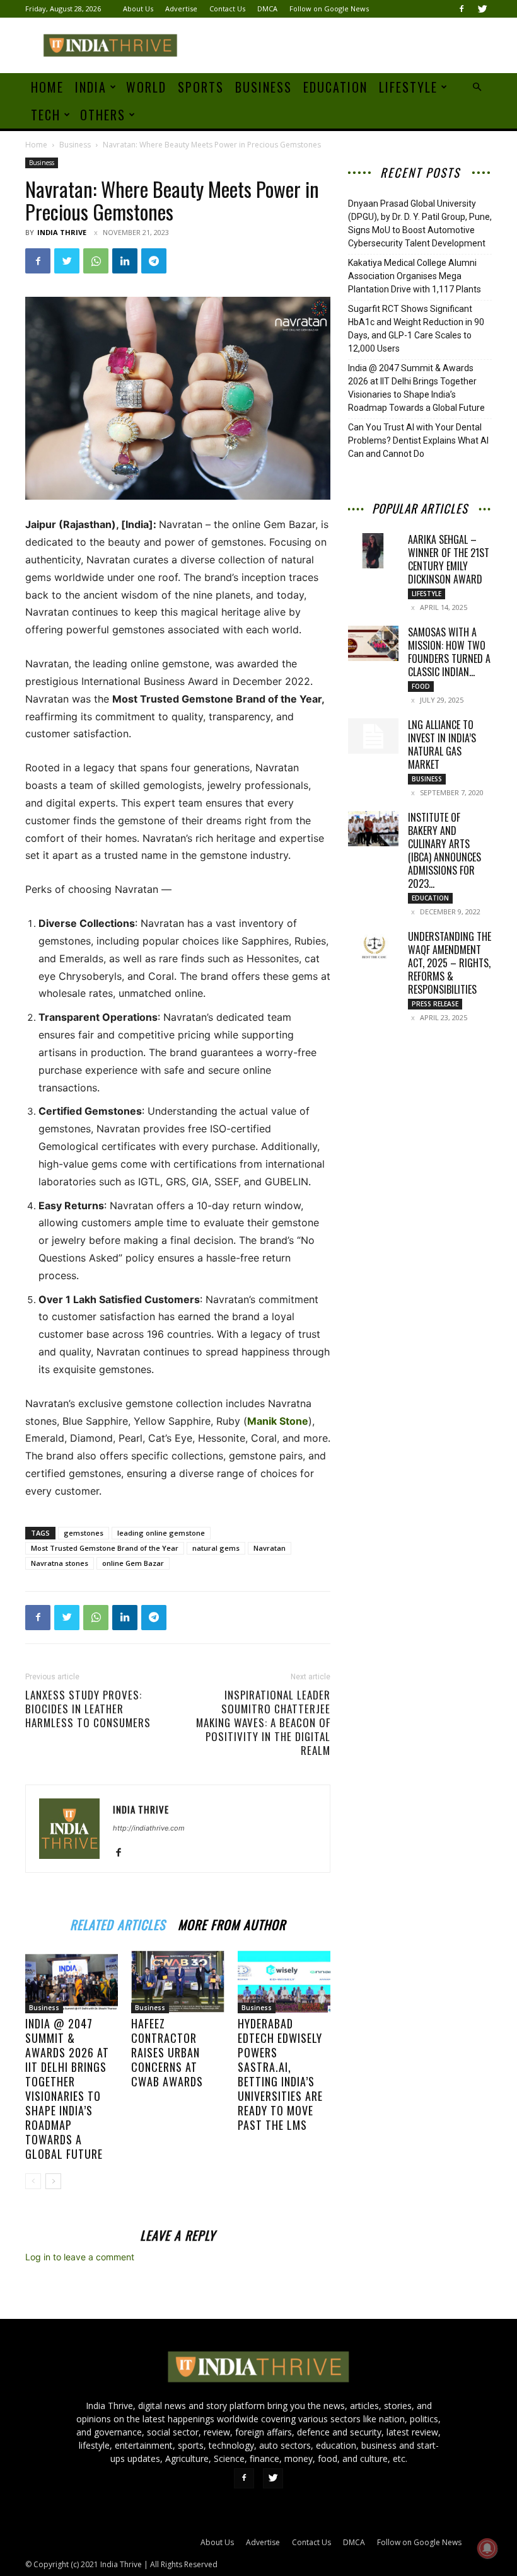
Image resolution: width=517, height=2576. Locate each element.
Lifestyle (408, 87)
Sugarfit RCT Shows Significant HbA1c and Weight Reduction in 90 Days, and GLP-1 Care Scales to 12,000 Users (416, 329)
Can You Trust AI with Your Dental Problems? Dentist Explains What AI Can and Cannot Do (418, 440)
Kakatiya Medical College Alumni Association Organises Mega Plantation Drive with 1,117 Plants (415, 276)
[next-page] (53, 2181)
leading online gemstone (161, 1533)
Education (335, 87)
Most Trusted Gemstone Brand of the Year (105, 1548)
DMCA (267, 9)
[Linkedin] (125, 261)
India (91, 87)
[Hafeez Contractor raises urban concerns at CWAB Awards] (177, 1981)
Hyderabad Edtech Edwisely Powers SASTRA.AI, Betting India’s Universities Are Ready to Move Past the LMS (280, 2074)
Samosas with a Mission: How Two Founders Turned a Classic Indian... (449, 652)
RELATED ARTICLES (118, 1923)
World (146, 87)
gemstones (84, 1533)
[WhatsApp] (96, 261)
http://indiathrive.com (149, 1828)
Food (421, 686)
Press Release (435, 1004)
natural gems (216, 1548)
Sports (201, 87)
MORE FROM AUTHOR (232, 1923)
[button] (477, 87)
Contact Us (227, 9)
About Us (138, 9)
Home (47, 87)
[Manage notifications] (487, 2548)
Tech (46, 115)
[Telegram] (154, 261)
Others (103, 115)
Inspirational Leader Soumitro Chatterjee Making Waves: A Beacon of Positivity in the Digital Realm (263, 1723)
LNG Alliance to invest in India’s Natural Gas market (442, 745)
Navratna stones (60, 1563)
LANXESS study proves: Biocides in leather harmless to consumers (88, 1709)
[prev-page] (33, 2181)
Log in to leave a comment (80, 2257)
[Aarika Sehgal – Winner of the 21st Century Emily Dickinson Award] (373, 551)
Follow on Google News (329, 9)
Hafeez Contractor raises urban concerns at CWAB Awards (167, 2052)
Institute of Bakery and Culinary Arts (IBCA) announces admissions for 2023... (444, 850)
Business (264, 87)
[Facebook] (462, 9)
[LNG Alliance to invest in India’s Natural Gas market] (373, 736)
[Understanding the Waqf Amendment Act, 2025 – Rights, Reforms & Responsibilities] (373, 948)
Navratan (270, 1548)
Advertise (181, 9)
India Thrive (62, 232)
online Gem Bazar (133, 1563)
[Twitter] (482, 9)
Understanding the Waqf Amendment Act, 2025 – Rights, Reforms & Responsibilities (450, 963)
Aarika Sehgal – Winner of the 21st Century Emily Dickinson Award (449, 559)
